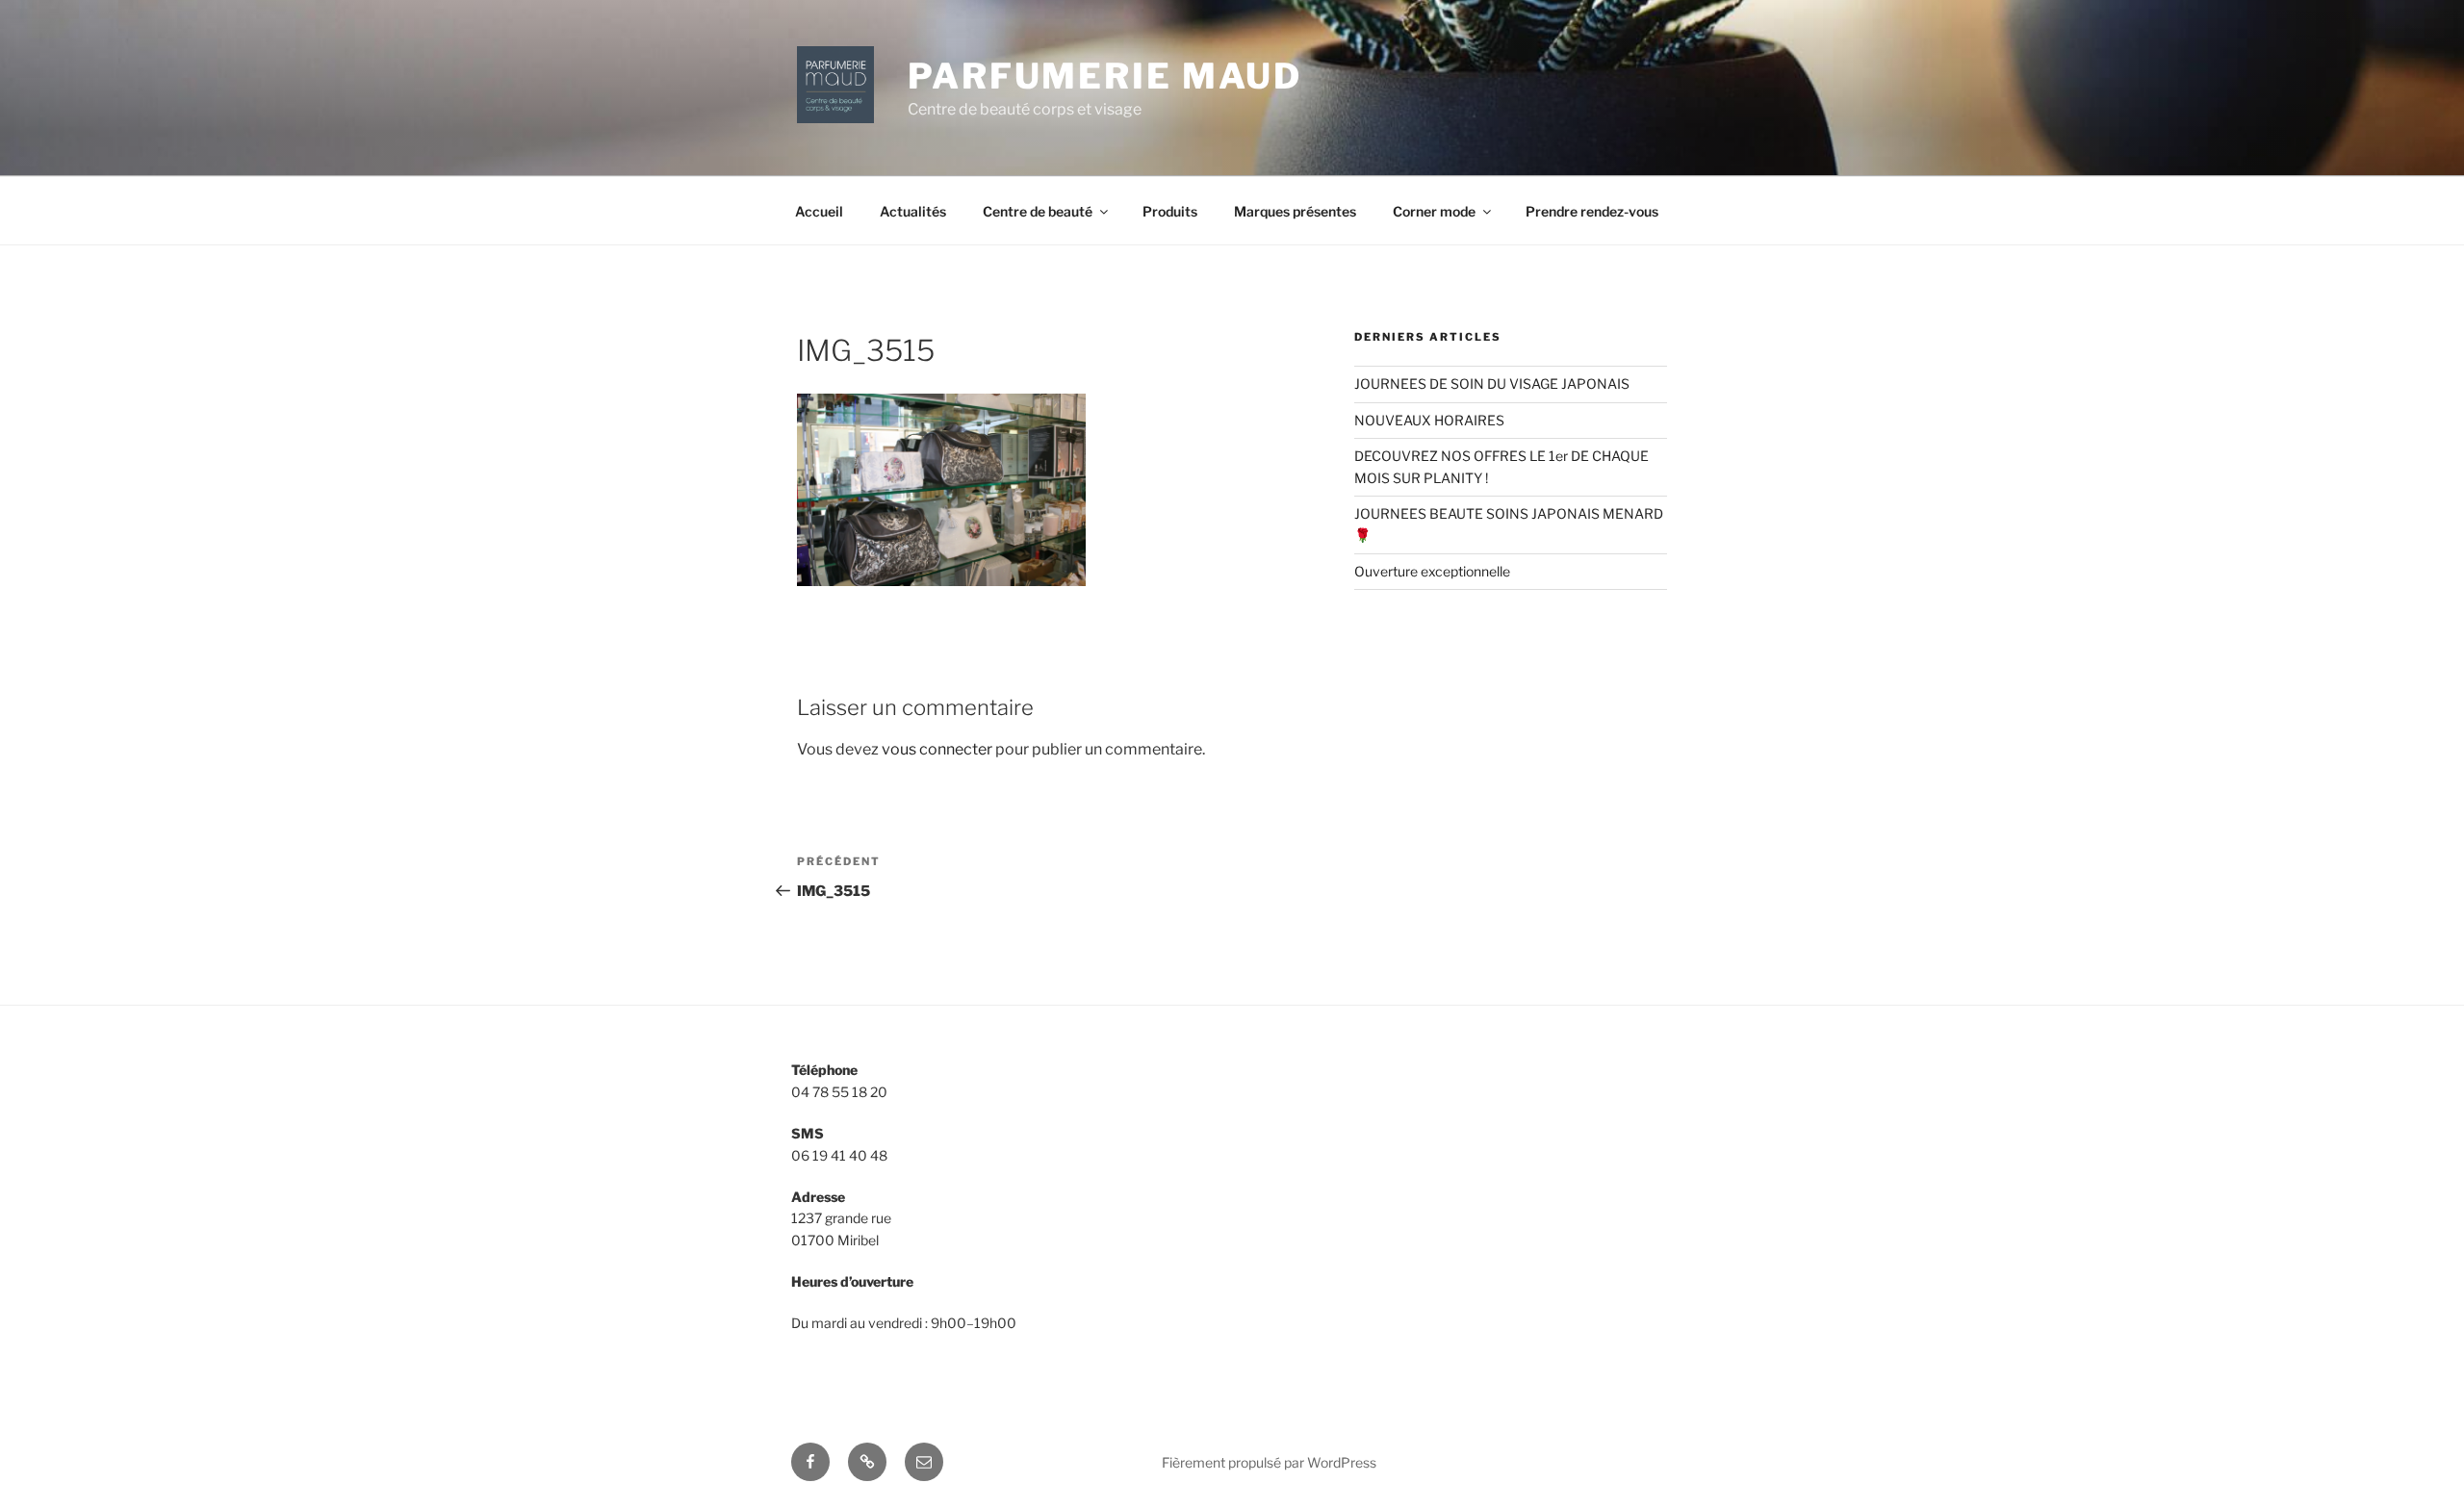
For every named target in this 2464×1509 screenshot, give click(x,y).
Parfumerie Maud (1105, 76)
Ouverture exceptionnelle (1432, 571)
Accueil (819, 211)
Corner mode (1434, 211)
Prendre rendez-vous (1592, 211)
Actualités (913, 211)
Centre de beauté (1038, 211)
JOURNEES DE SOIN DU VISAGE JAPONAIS (1492, 384)
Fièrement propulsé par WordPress (1269, 1462)
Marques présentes (1295, 211)
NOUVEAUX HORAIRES (1429, 420)
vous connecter (937, 749)
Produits (1170, 211)
